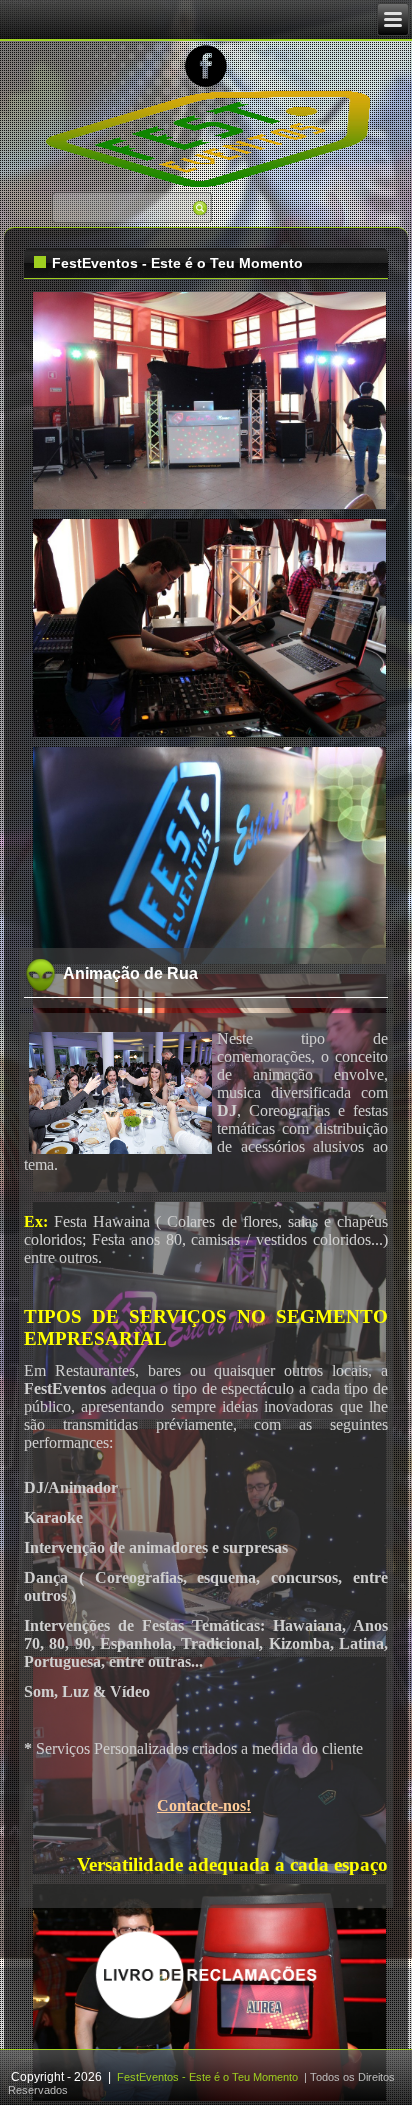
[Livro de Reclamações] (206, 2016)
